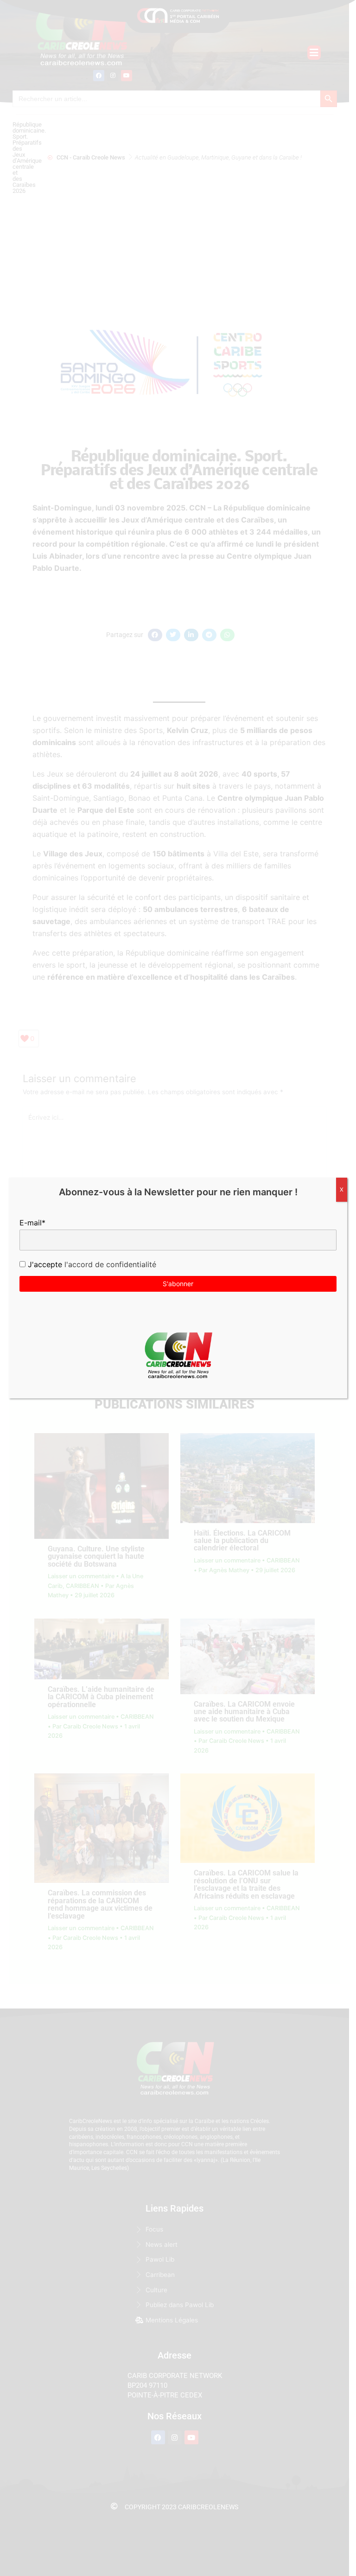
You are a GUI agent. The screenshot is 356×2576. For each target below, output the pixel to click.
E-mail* (32, 1223)
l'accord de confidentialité (109, 1264)
